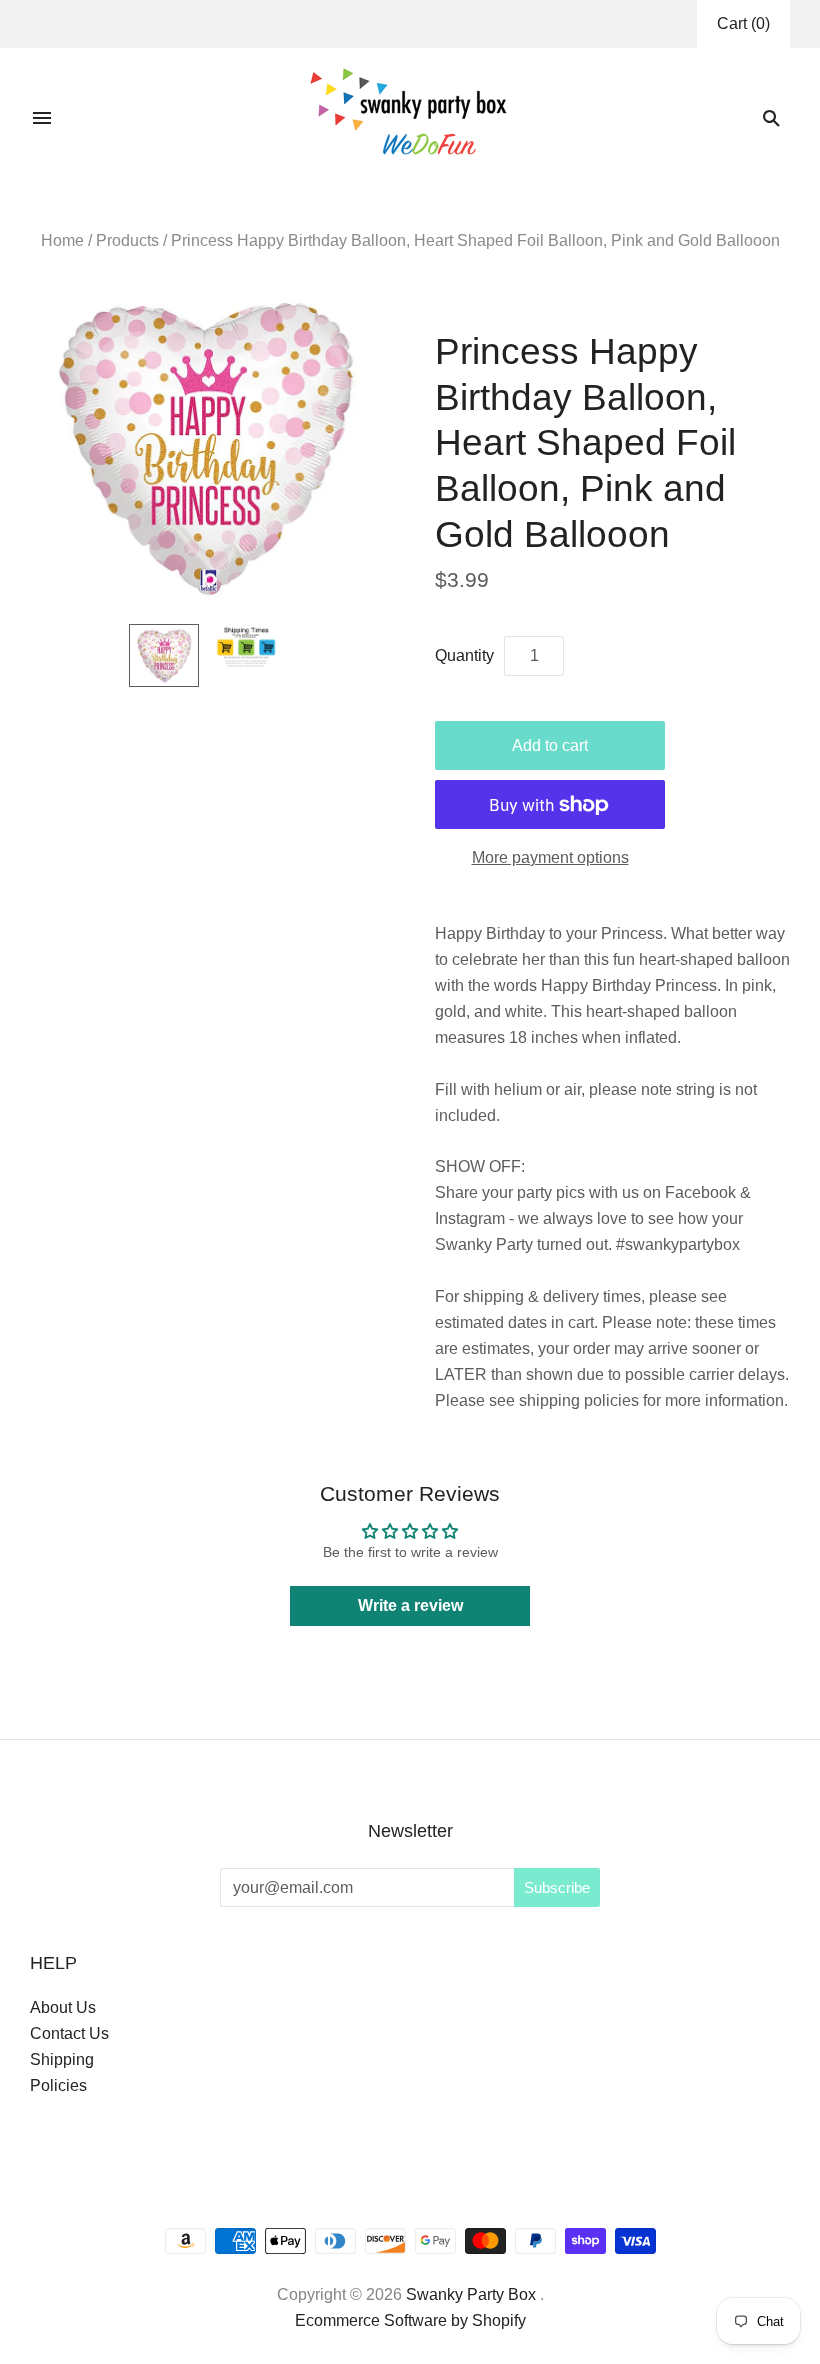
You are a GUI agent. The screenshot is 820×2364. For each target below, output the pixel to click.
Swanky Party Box (471, 2294)
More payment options (550, 857)
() (743, 23)
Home (62, 240)
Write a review (410, 1605)
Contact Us (69, 2033)
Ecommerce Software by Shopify (410, 2320)
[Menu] (42, 118)
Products (127, 240)
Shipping (62, 2059)
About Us (63, 2007)
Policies (58, 2085)
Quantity (464, 655)
